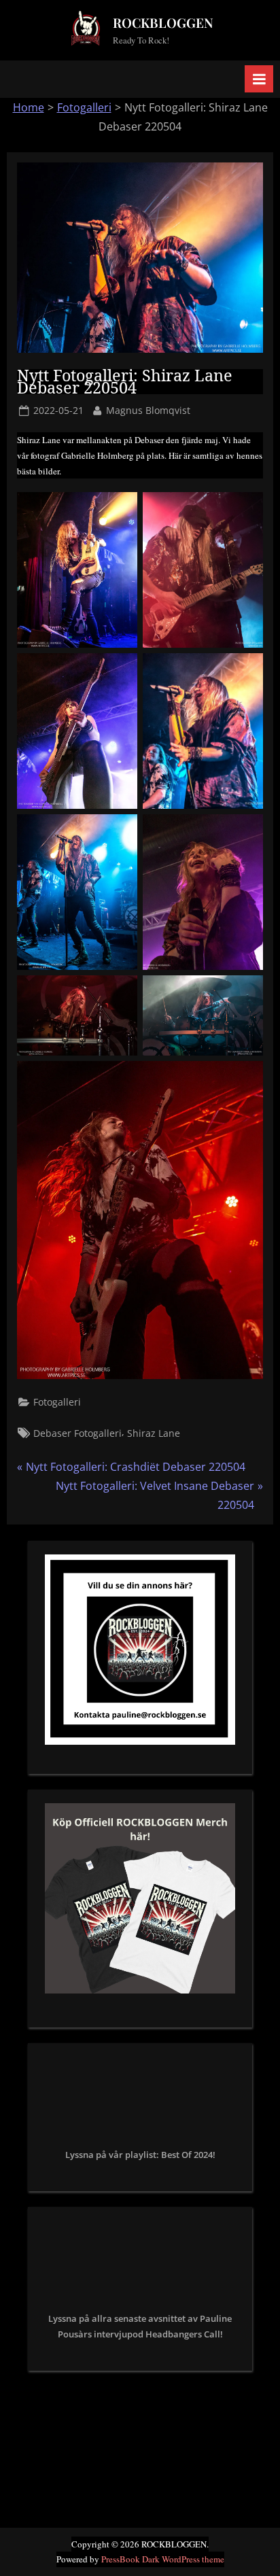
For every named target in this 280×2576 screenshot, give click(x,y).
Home (29, 107)
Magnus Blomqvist (148, 410)
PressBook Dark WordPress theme (163, 2559)
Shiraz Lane (154, 1433)
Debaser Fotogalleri (77, 1433)
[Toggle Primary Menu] (259, 79)
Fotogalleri (84, 107)
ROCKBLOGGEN (163, 22)
